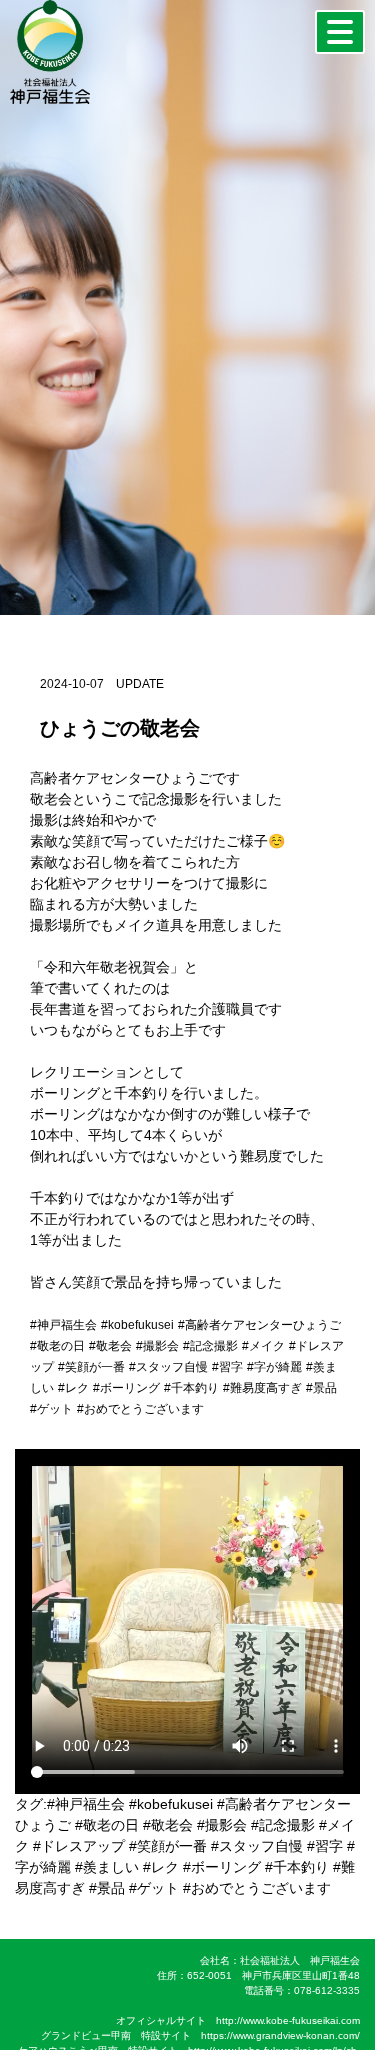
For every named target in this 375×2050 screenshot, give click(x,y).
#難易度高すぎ (262, 1388)
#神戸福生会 (63, 1325)
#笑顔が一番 (91, 1367)
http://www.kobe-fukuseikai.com (288, 2020)
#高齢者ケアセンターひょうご (259, 1325)
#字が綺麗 (274, 1367)
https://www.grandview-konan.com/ (280, 2035)
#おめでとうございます (140, 1409)
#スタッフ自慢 (168, 1367)
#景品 (321, 1388)
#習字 (227, 1367)
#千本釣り (191, 1388)
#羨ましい (107, 1867)
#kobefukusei (137, 1325)
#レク (73, 1388)
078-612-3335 (327, 1990)
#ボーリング (126, 1388)
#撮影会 (157, 1346)
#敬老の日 (57, 1346)
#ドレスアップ (79, 1846)
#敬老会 (110, 1346)
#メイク (263, 1346)
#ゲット (51, 1409)
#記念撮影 (210, 1346)
